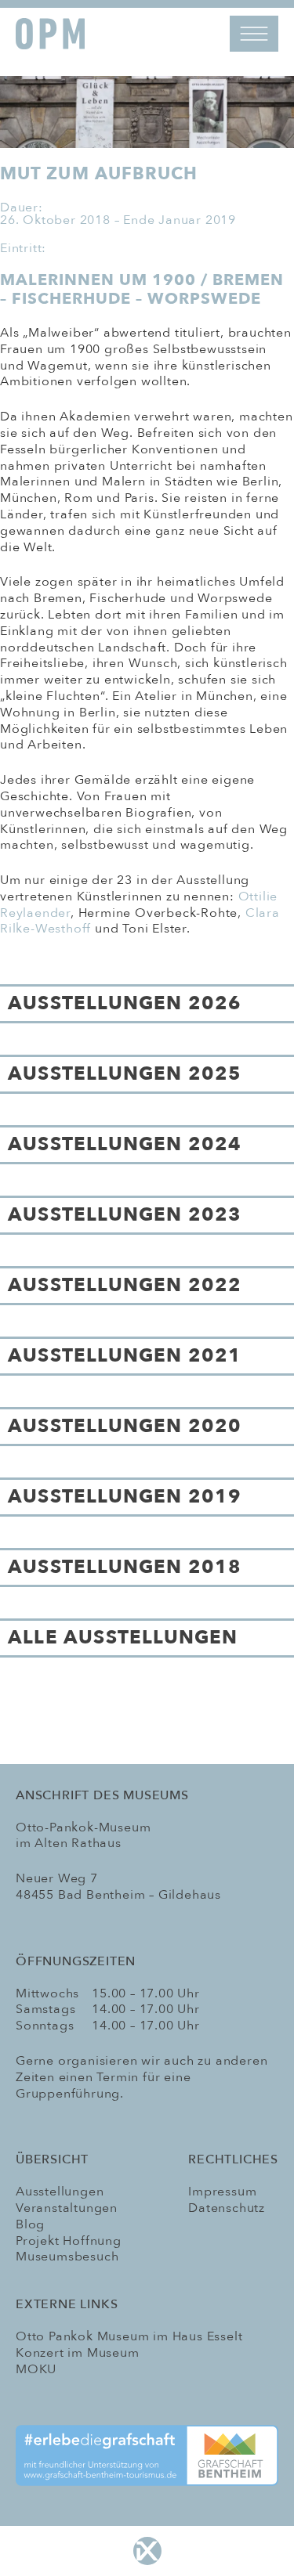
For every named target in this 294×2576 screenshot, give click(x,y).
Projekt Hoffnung (69, 2241)
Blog (30, 2224)
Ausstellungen (60, 2192)
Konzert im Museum (78, 2353)
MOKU (36, 2369)
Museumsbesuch (67, 2257)
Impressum (222, 2192)
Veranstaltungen (67, 2208)
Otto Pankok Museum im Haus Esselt (129, 2336)
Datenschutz (227, 2208)
